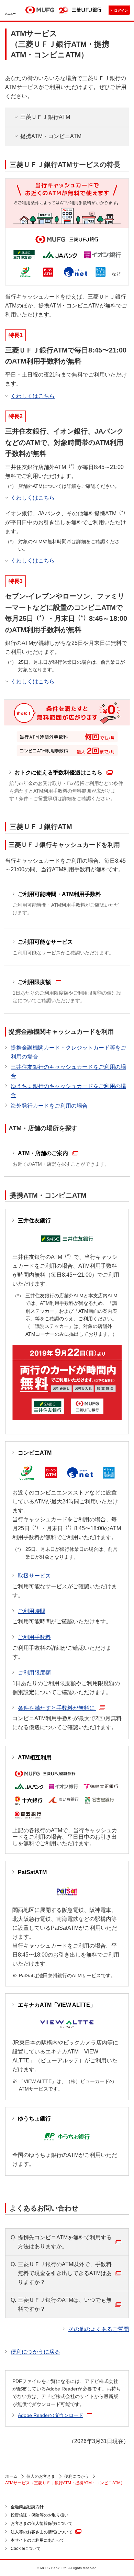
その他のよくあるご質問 (99, 2329)
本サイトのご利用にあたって (37, 2540)
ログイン (121, 10)
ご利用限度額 (34, 1673)
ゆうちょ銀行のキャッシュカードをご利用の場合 (68, 1091)
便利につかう (77, 2476)
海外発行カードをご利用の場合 (49, 1106)
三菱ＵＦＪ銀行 (87, 10)
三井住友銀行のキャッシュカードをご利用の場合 (68, 1071)
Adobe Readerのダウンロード (51, 2415)
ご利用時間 (32, 1611)
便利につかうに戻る (35, 2352)
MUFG (40, 11)
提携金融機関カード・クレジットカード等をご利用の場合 (68, 1052)
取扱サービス (34, 1576)
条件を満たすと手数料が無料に (57, 1708)
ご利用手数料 (34, 1637)
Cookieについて (26, 2549)
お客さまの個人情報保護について (42, 2523)
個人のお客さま (41, 2476)
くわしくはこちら (33, 396)
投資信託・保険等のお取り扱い (40, 2515)
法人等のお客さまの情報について (42, 2532)
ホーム (11, 2476)
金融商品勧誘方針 (27, 2507)
